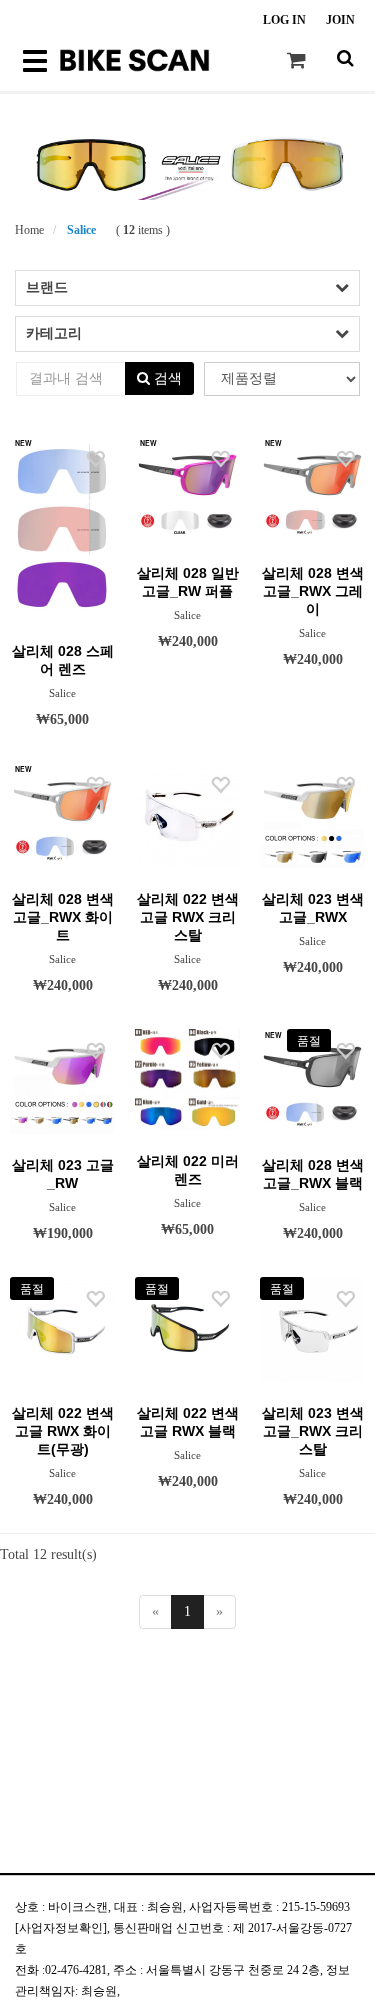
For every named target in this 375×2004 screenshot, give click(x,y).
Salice (80, 230)
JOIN (340, 20)
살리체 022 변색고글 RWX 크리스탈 (188, 917)
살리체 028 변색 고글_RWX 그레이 (313, 591)
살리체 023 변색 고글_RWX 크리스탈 (313, 1431)
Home (29, 230)
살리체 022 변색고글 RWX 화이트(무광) (63, 1431)
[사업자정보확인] (61, 1928)
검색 (166, 378)
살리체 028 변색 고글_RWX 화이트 (63, 917)
